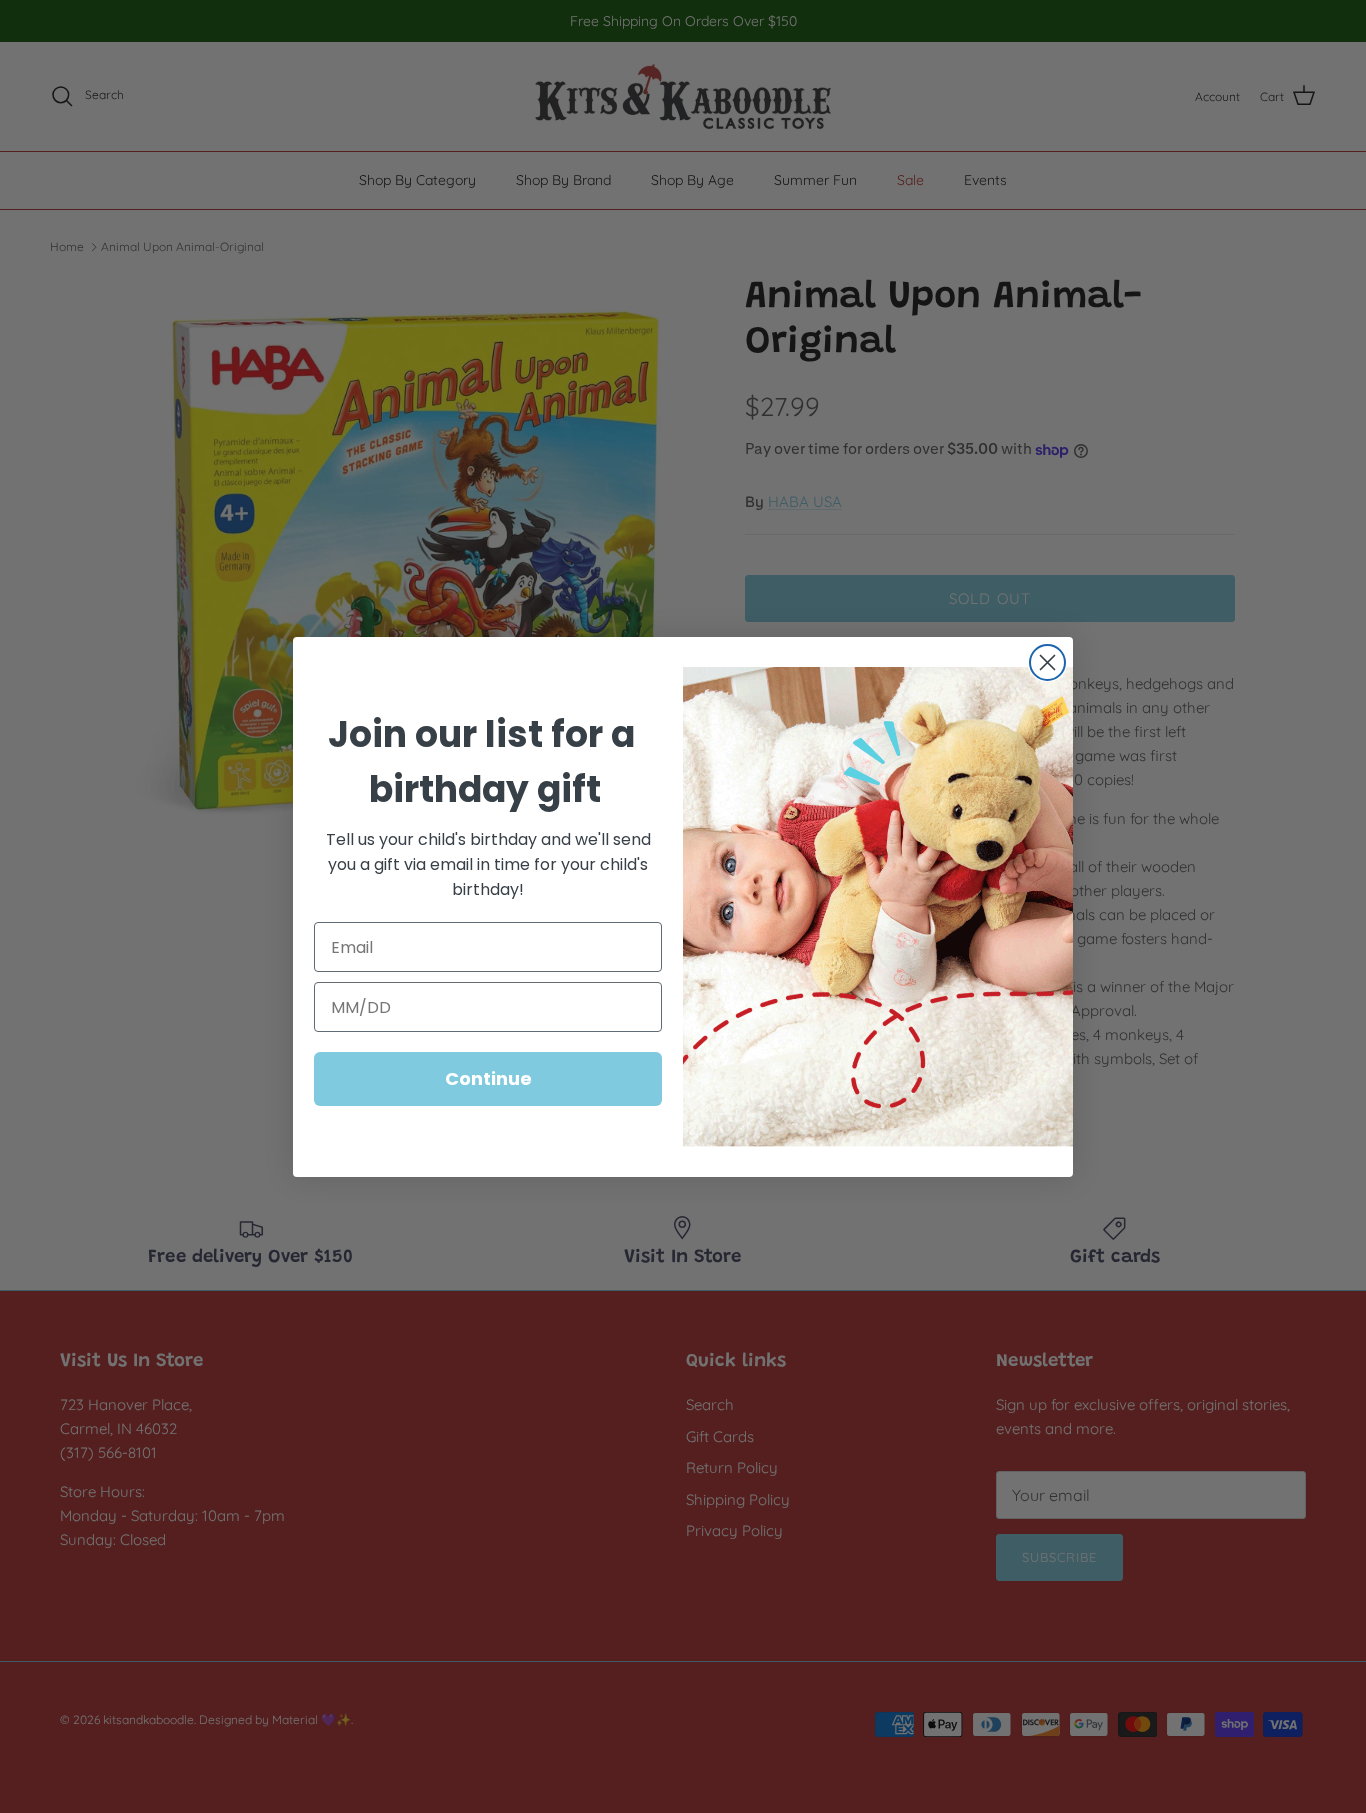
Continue (488, 1078)
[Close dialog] (1047, 662)
